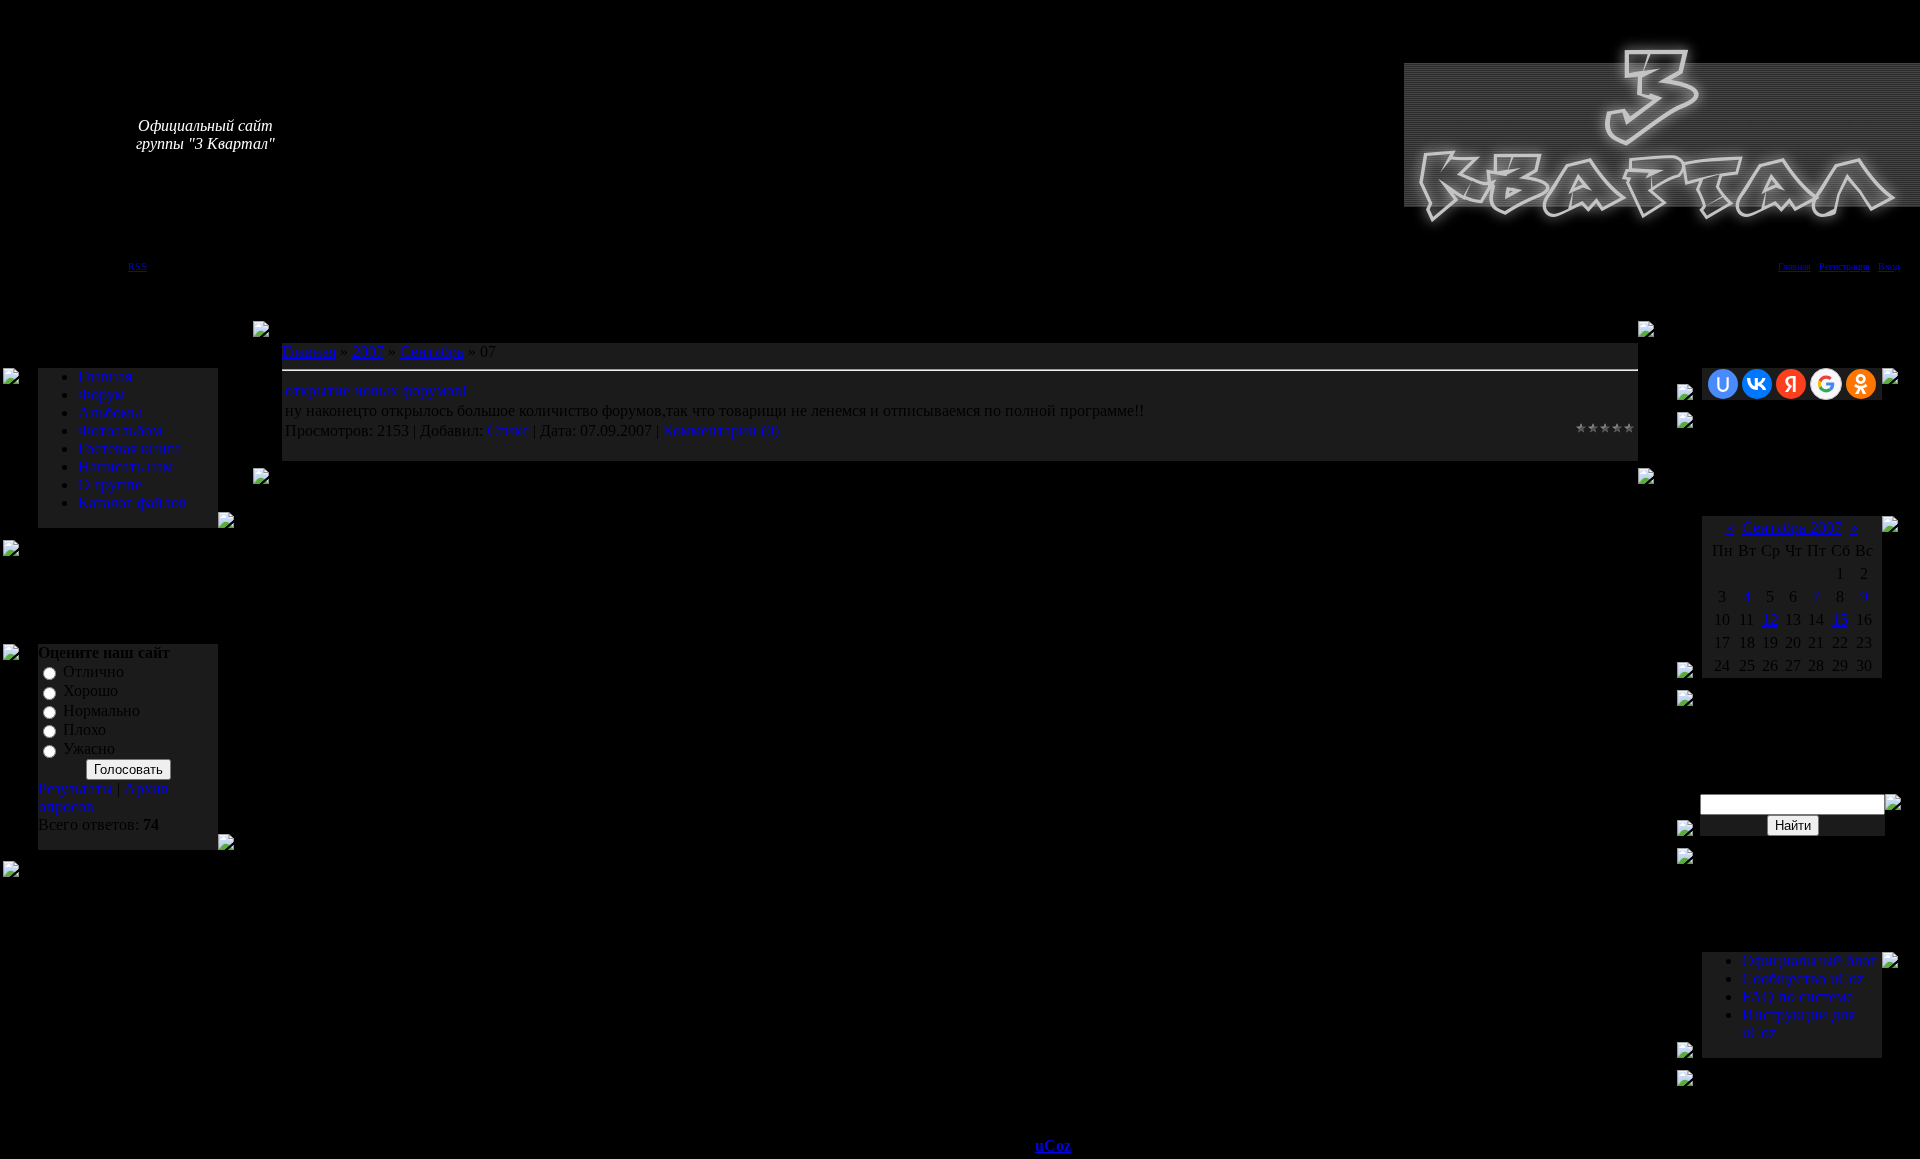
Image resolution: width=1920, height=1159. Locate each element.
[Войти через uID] (1723, 384)
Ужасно (89, 749)
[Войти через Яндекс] (1791, 384)
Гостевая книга (129, 448)
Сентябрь (432, 351)
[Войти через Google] (1826, 384)
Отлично (93, 671)
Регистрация (1844, 266)
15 (1840, 619)
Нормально (101, 710)
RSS (137, 266)
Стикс (508, 430)
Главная (1794, 266)
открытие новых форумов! (376, 390)
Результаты (75, 788)
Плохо (84, 729)
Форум (101, 394)
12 (1770, 619)
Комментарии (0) (721, 430)
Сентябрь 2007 (1792, 527)
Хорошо (90, 691)
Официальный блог (1809, 960)
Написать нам (125, 466)
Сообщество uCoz (1803, 978)
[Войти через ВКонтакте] (1757, 384)
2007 (368, 351)
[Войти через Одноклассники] (1861, 384)
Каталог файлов (132, 502)
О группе (110, 484)
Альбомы (110, 412)
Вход (1889, 266)
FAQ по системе (1797, 996)
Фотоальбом (120, 430)
